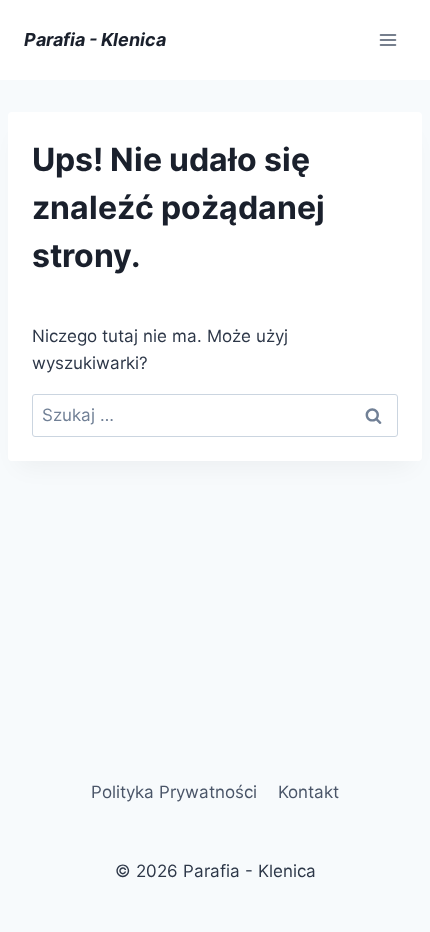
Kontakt (308, 792)
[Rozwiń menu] (387, 39)
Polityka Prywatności (174, 792)
